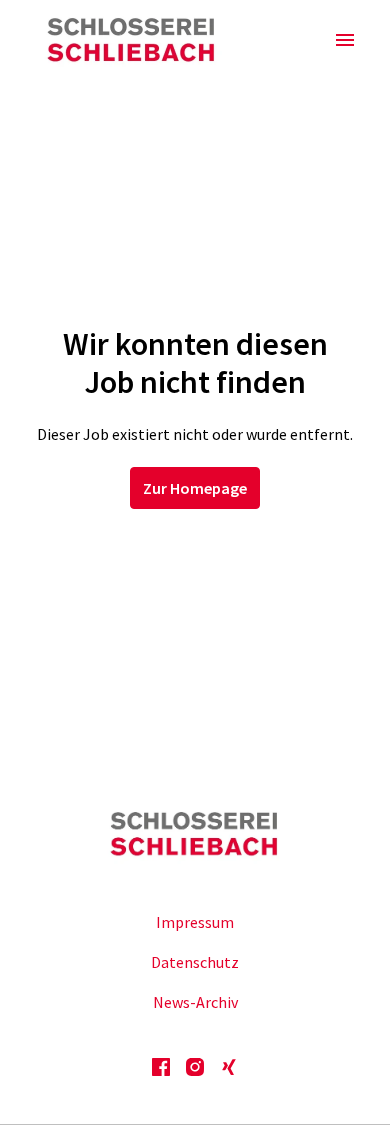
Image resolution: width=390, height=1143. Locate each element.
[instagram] (195, 1067)
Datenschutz (195, 962)
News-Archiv (195, 1002)
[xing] (229, 1067)
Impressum (195, 922)
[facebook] (161, 1067)
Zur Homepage (195, 488)
